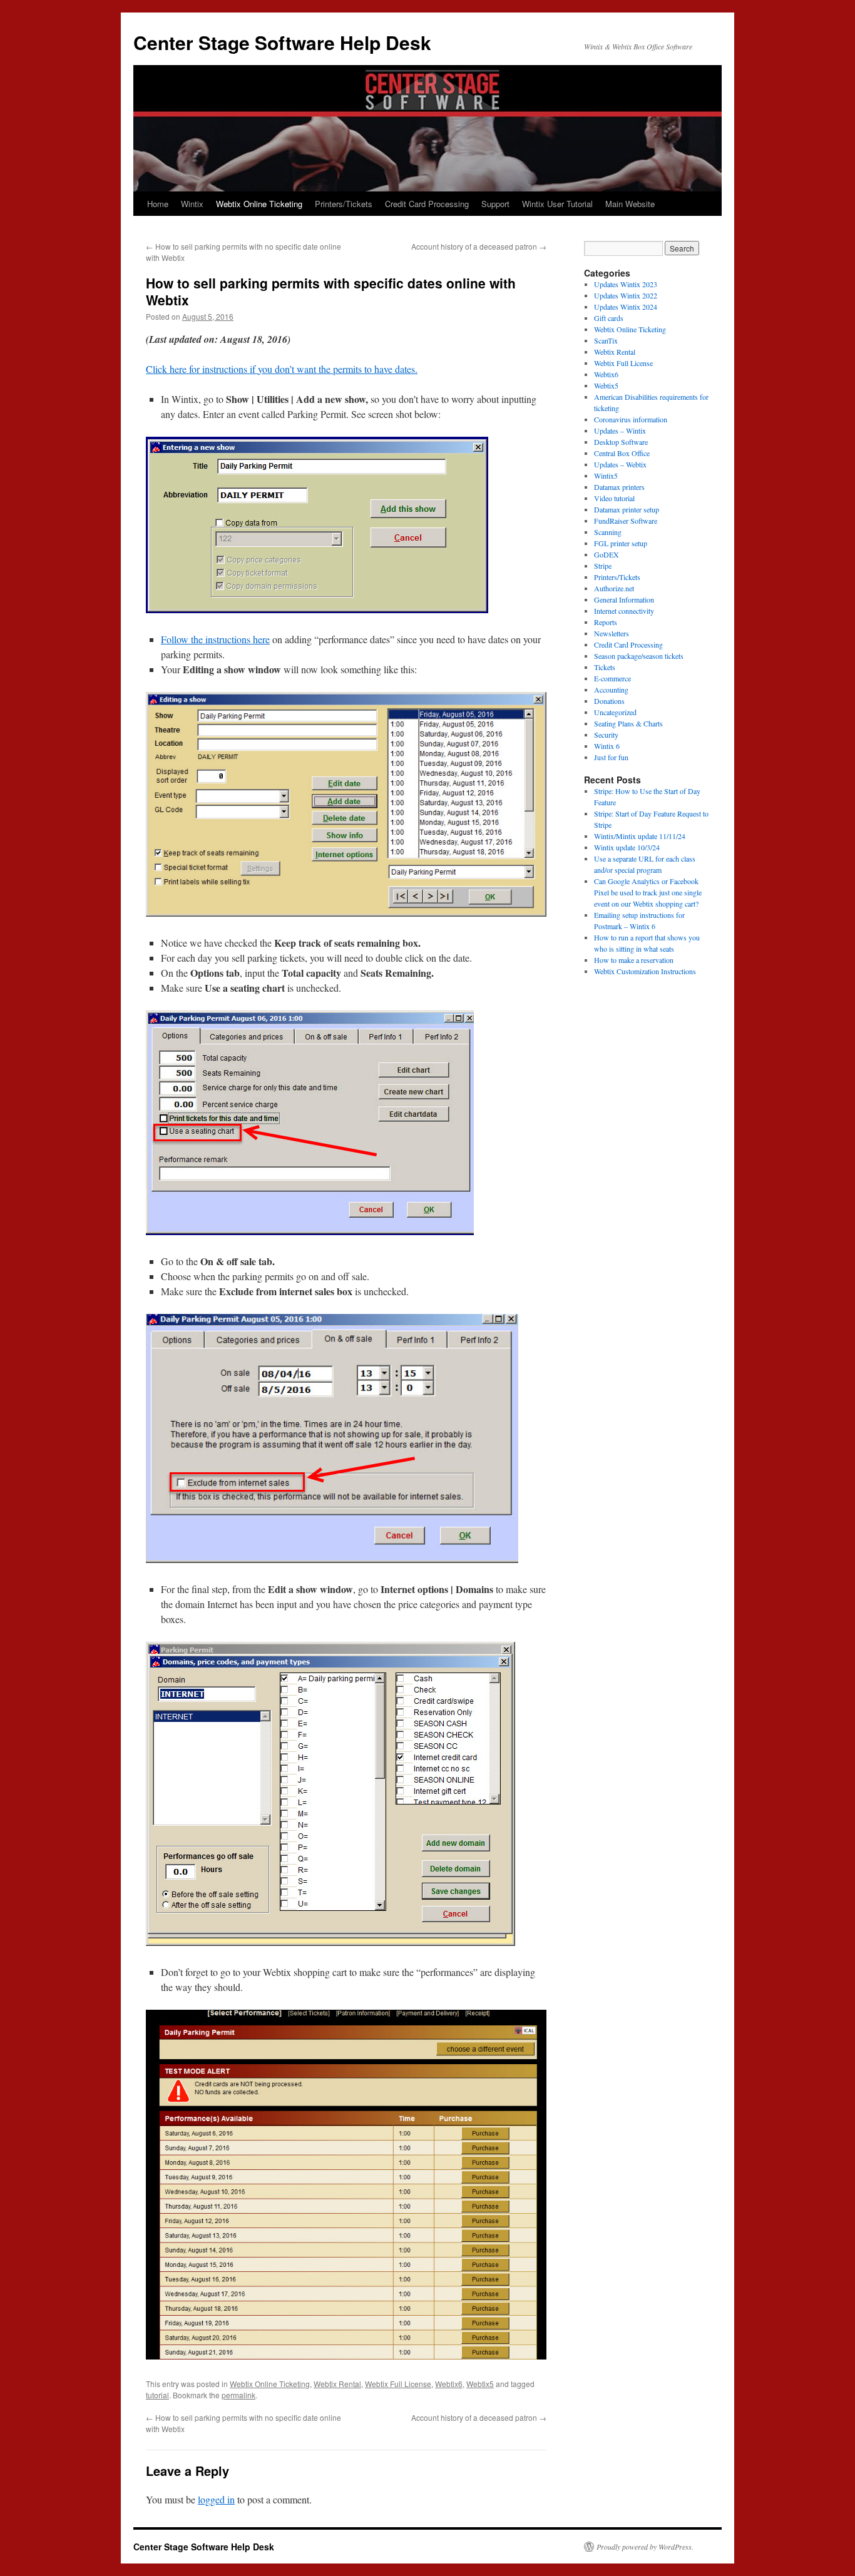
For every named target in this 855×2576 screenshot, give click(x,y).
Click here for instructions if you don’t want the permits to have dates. (282, 369)
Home (158, 204)
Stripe (603, 566)
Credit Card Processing (427, 204)
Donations (609, 701)
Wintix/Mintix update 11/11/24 (640, 836)
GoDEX (607, 554)
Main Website (630, 204)
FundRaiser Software (626, 521)
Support (495, 204)
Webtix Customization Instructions (645, 971)
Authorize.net (614, 588)
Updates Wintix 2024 (626, 307)
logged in (216, 2499)
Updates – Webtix (620, 464)
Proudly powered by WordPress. (645, 2547)
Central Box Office (622, 453)
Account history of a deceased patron (479, 246)
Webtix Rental (337, 2384)
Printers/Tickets (344, 204)
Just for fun (611, 757)
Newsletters (612, 633)
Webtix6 (449, 2384)
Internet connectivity (624, 611)
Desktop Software (621, 442)
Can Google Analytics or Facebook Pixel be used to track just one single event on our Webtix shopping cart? (648, 892)
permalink (238, 2395)
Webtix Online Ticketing (259, 204)
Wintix (192, 204)
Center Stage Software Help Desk (282, 42)
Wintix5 (606, 476)
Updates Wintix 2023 (626, 284)
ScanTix (606, 340)
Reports (606, 622)
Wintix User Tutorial (557, 204)
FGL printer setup (621, 543)
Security (606, 735)
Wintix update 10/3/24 (627, 847)
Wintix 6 (607, 746)
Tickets (605, 667)
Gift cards (609, 318)
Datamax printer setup (627, 509)
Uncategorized (615, 712)
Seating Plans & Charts (628, 723)
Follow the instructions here (215, 639)
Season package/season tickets (639, 656)
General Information (624, 599)
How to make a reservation (634, 960)
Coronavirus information (631, 419)
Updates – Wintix (620, 430)
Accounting (611, 690)
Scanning (608, 532)
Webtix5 (480, 2384)
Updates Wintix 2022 (626, 295)
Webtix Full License (398, 2384)
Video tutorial (614, 498)
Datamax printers (619, 487)
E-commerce (612, 678)
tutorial (157, 2395)
